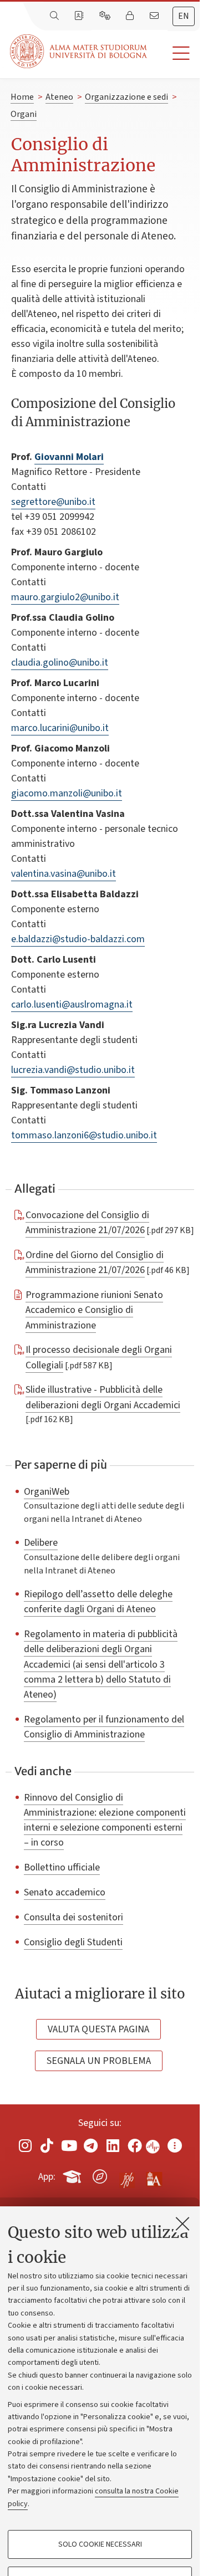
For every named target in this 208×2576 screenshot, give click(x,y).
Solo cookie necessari (100, 2544)
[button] (173, 53)
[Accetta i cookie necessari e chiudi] (182, 2224)
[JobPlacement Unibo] (127, 2174)
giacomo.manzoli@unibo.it (67, 793)
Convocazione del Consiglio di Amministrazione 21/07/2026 (87, 1222)
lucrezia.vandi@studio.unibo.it (73, 1070)
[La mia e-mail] (155, 16)
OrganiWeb (47, 1491)
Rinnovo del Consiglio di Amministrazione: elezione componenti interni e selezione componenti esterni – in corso (105, 1820)
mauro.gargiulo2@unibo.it (65, 597)
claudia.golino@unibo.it (60, 663)
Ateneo (59, 97)
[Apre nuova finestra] (25, 2146)
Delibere (41, 1542)
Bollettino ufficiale (62, 1867)
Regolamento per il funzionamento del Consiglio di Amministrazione (104, 1727)
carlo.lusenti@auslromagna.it (72, 1005)
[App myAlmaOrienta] (100, 2175)
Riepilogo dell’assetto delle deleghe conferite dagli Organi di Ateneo (98, 1601)
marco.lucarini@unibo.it (60, 728)
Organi (24, 114)
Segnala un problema (99, 2061)
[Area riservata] (131, 16)
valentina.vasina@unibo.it (64, 874)
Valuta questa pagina (98, 2029)
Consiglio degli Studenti (73, 1942)
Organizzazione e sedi (126, 97)
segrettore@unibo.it (53, 502)
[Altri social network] (175, 2146)
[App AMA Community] (154, 2176)
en (184, 16)
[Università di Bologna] (79, 51)
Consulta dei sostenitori (73, 1917)
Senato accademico (65, 1892)
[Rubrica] (80, 16)
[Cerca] (55, 16)
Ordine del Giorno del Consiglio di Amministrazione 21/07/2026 (95, 1262)
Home (22, 97)
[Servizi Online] (106, 16)
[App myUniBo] (73, 2175)
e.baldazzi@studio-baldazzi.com (78, 939)
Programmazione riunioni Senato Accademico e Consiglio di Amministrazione (94, 1310)
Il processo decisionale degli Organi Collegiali (99, 1357)
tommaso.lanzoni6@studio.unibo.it (84, 1135)
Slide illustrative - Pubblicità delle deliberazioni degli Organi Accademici (103, 1397)
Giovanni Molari (69, 457)
